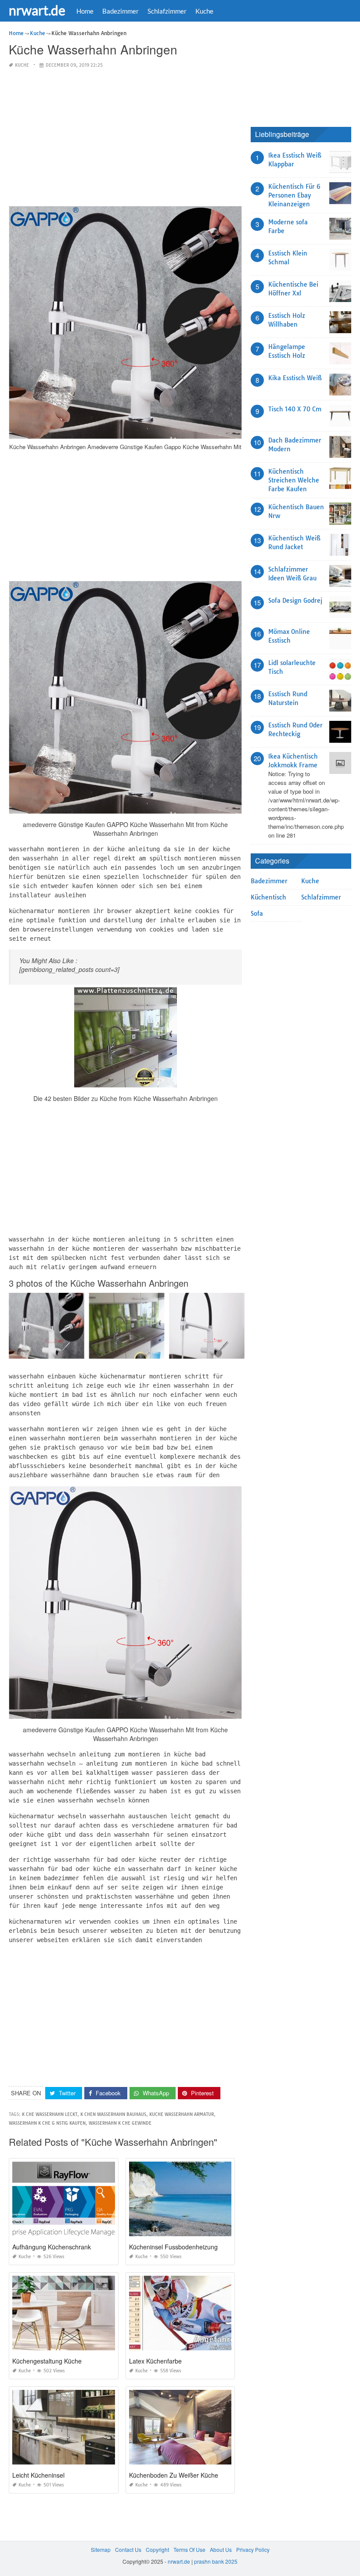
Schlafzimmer (167, 11)
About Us (221, 2549)
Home (85, 11)
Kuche (204, 11)
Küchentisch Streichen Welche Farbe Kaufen (294, 480)
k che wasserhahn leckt (50, 2114)
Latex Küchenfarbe (155, 2361)
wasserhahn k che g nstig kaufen (47, 2123)
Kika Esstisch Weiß (295, 378)
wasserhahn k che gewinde (120, 2123)
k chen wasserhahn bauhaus (113, 2114)
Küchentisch (268, 897)
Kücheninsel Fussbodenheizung (173, 2247)
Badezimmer (121, 11)
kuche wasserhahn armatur (182, 2114)
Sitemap (101, 2549)
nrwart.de (37, 10)
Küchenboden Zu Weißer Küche (174, 2475)
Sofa (257, 914)
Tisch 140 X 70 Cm (295, 409)
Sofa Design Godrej (295, 601)
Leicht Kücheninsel (38, 2475)
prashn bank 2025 (216, 2561)
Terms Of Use (189, 2549)
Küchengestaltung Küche (47, 2361)
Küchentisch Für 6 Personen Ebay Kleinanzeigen (294, 195)
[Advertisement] (125, 138)
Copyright (157, 2549)
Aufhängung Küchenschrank (52, 2247)
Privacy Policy (253, 2549)
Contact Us (128, 2549)
